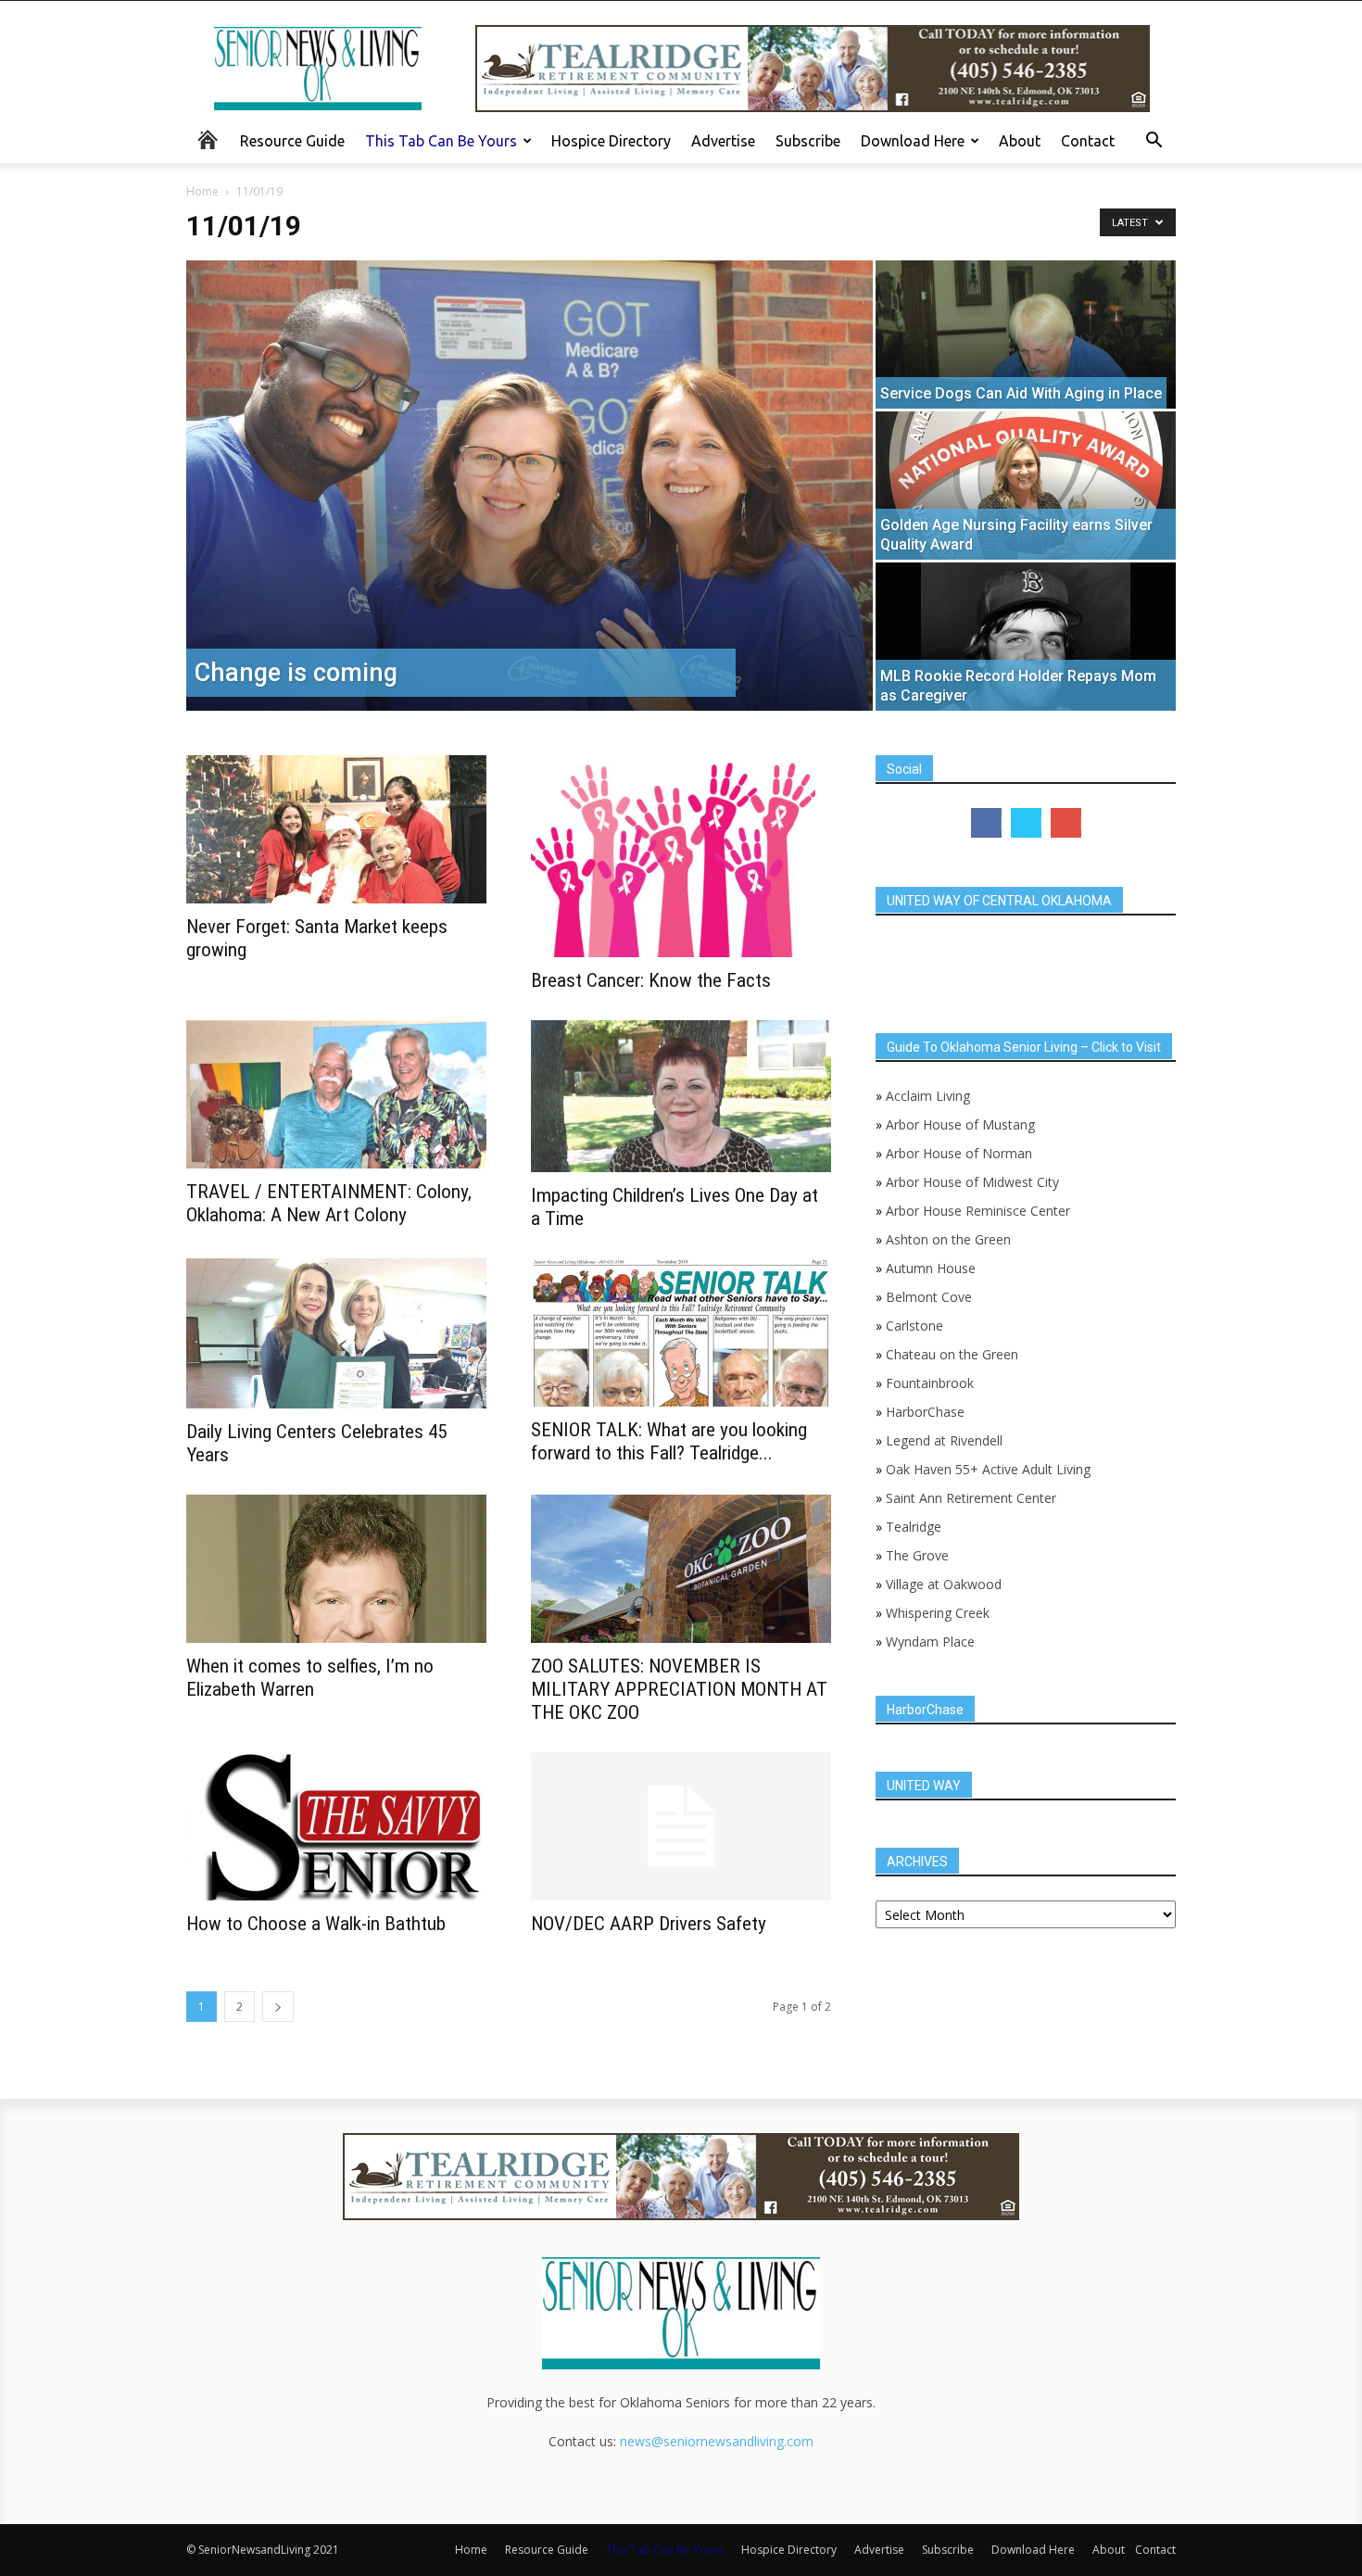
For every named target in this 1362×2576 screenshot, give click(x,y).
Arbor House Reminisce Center (978, 1211)
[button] (1154, 142)
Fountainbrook (930, 1383)
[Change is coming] (530, 486)
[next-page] (278, 2007)
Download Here (913, 141)
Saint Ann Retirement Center (971, 1498)
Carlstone (914, 1326)
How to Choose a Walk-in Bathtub (316, 1924)
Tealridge (915, 1527)
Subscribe (808, 141)
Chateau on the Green (952, 1354)
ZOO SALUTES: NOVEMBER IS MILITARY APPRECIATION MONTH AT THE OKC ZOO (679, 1689)
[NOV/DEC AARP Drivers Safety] (681, 1826)
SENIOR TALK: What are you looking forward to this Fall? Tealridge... (669, 1441)
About (1020, 141)
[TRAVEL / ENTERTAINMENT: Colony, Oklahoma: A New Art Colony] (336, 1094)
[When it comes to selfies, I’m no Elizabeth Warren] (336, 1569)
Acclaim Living (928, 1096)
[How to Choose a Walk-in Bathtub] (336, 1826)
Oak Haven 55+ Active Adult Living (986, 1469)
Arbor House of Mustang (960, 1124)
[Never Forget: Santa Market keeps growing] (336, 829)
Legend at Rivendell (944, 1440)
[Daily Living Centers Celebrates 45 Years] (336, 1333)
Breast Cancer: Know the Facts (651, 980)
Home (202, 191)
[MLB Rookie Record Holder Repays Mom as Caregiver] (1026, 637)
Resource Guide (292, 141)
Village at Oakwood (944, 1584)
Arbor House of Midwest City (972, 1182)
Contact (1088, 141)
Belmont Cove (929, 1297)
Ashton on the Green (948, 1239)
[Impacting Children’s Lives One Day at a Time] (681, 1096)
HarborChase (925, 1412)
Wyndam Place (930, 1642)
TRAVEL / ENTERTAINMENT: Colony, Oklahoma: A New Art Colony (329, 1203)
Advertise (723, 141)
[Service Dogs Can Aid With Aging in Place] (1026, 343)
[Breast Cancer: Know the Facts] (681, 856)
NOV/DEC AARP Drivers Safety (649, 1924)
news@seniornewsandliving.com (717, 2441)
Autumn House (931, 1268)
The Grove (917, 1555)
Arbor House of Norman (959, 1153)
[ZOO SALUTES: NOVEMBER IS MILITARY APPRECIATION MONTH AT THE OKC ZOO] (681, 1569)
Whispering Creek (938, 1613)
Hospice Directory (611, 141)
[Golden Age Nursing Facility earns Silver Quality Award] (1026, 486)
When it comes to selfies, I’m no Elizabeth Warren (310, 1678)
